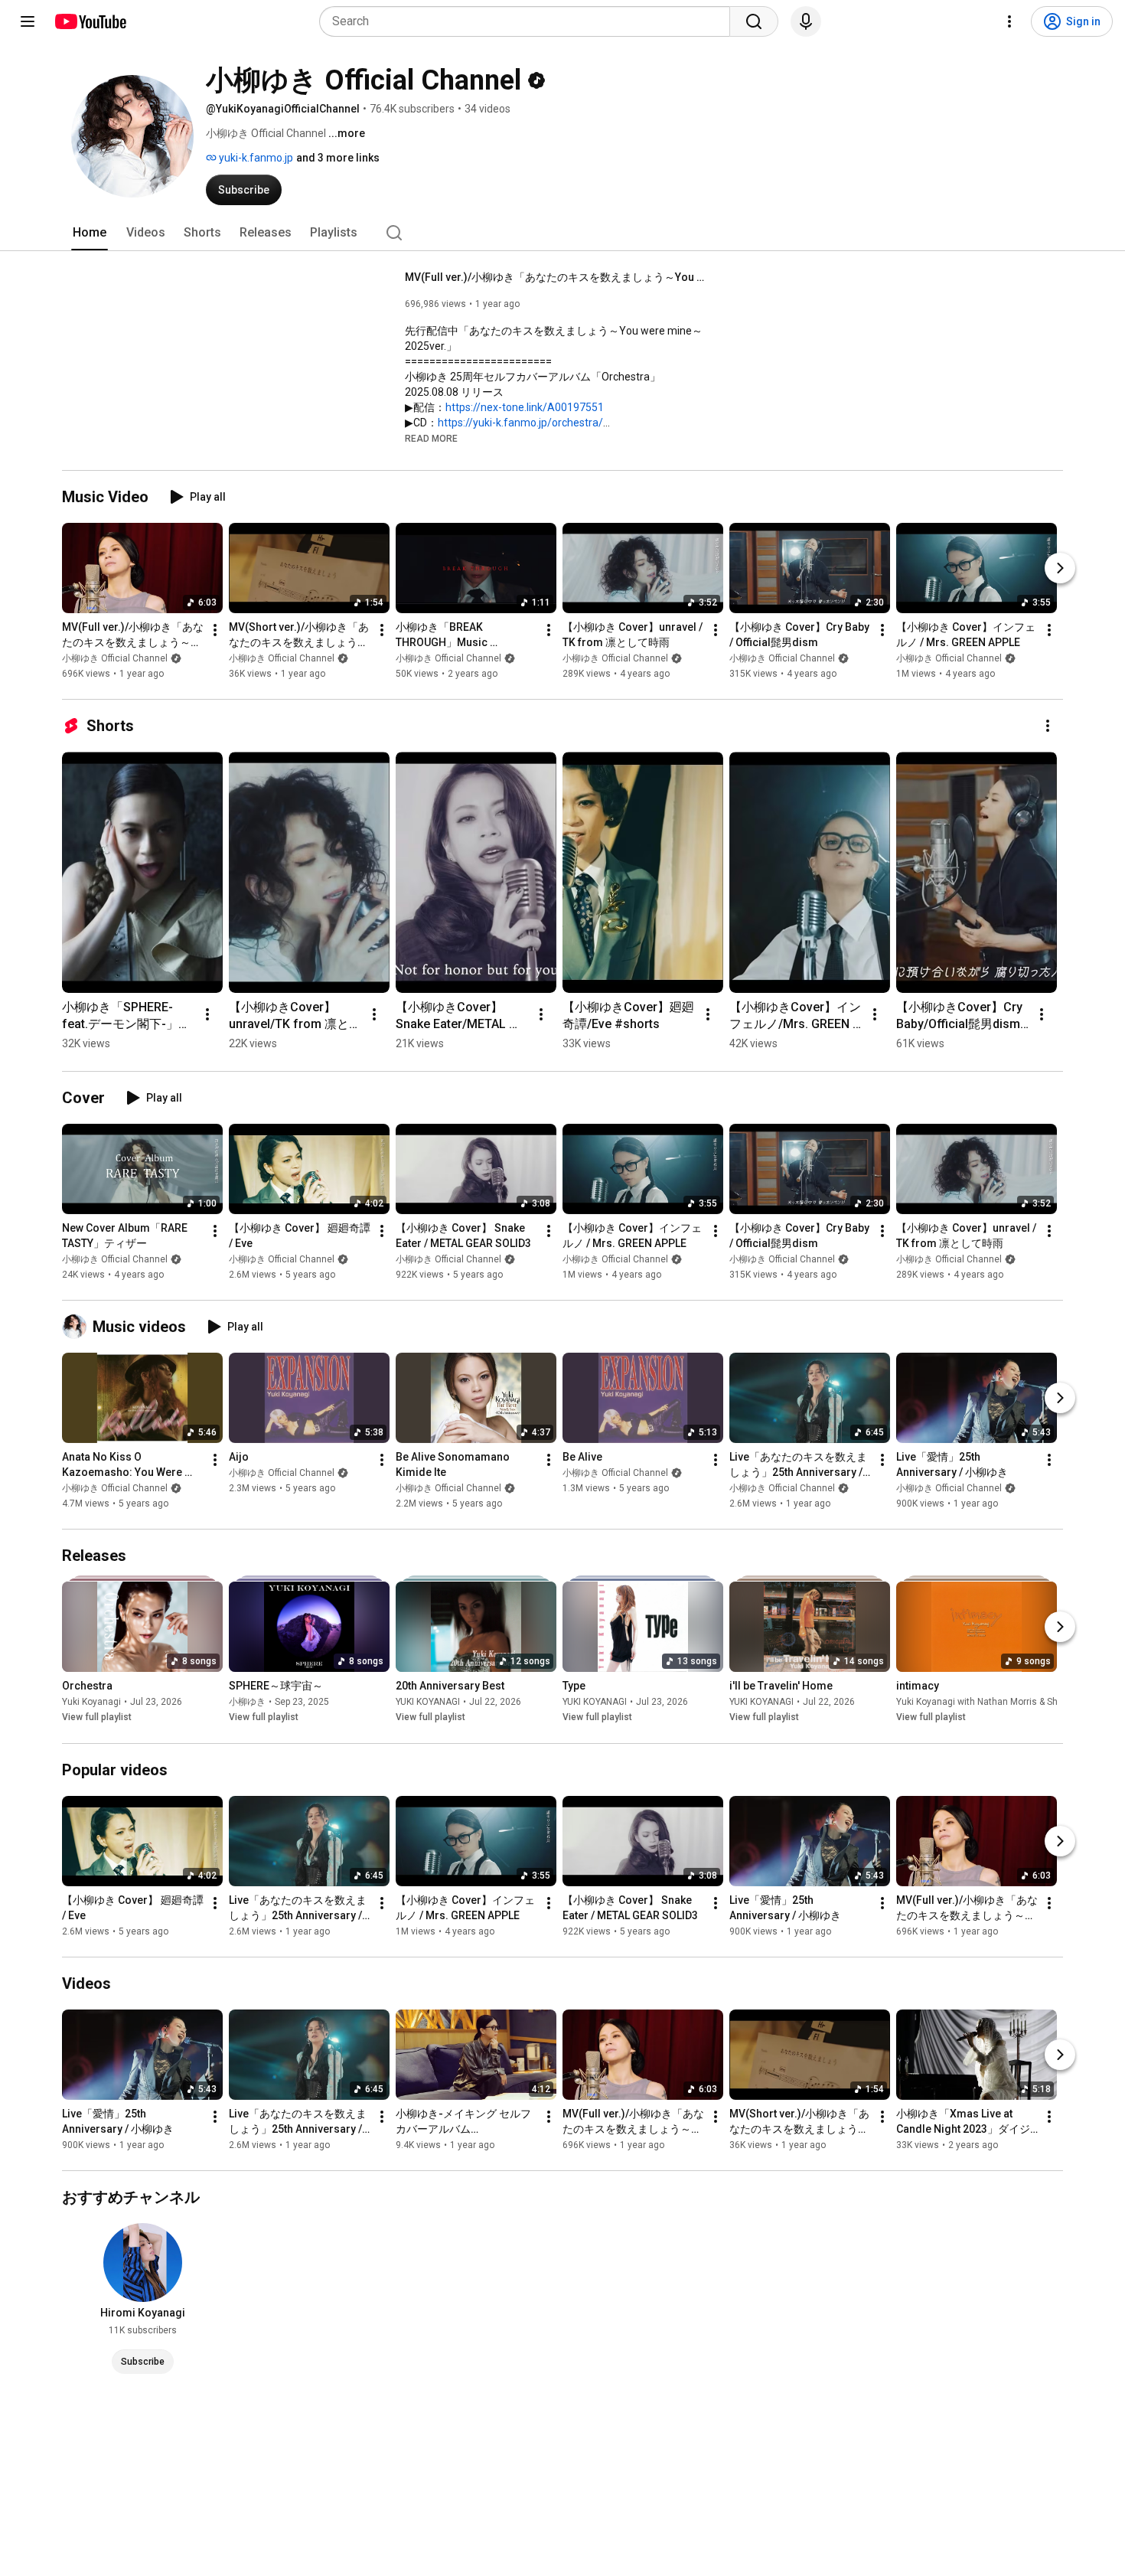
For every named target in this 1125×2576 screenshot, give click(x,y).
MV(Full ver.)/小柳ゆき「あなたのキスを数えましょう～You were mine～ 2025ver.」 (558, 277)
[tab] (90, 233)
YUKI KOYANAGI (428, 1703)
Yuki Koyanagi (91, 1703)
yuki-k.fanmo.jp (255, 158)
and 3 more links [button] (338, 158)
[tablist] (562, 233)
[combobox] (529, 21)
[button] (431, 438)
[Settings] (1009, 21)
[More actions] (215, 630)
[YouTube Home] (90, 21)
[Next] (1060, 568)
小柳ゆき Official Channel (115, 658)
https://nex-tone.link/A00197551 (525, 407)
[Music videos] (77, 1327)
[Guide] (28, 21)
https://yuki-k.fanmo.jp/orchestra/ (520, 423)
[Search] (754, 21)
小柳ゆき (247, 1703)
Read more (431, 439)
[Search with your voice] (806, 21)
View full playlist (97, 1718)
